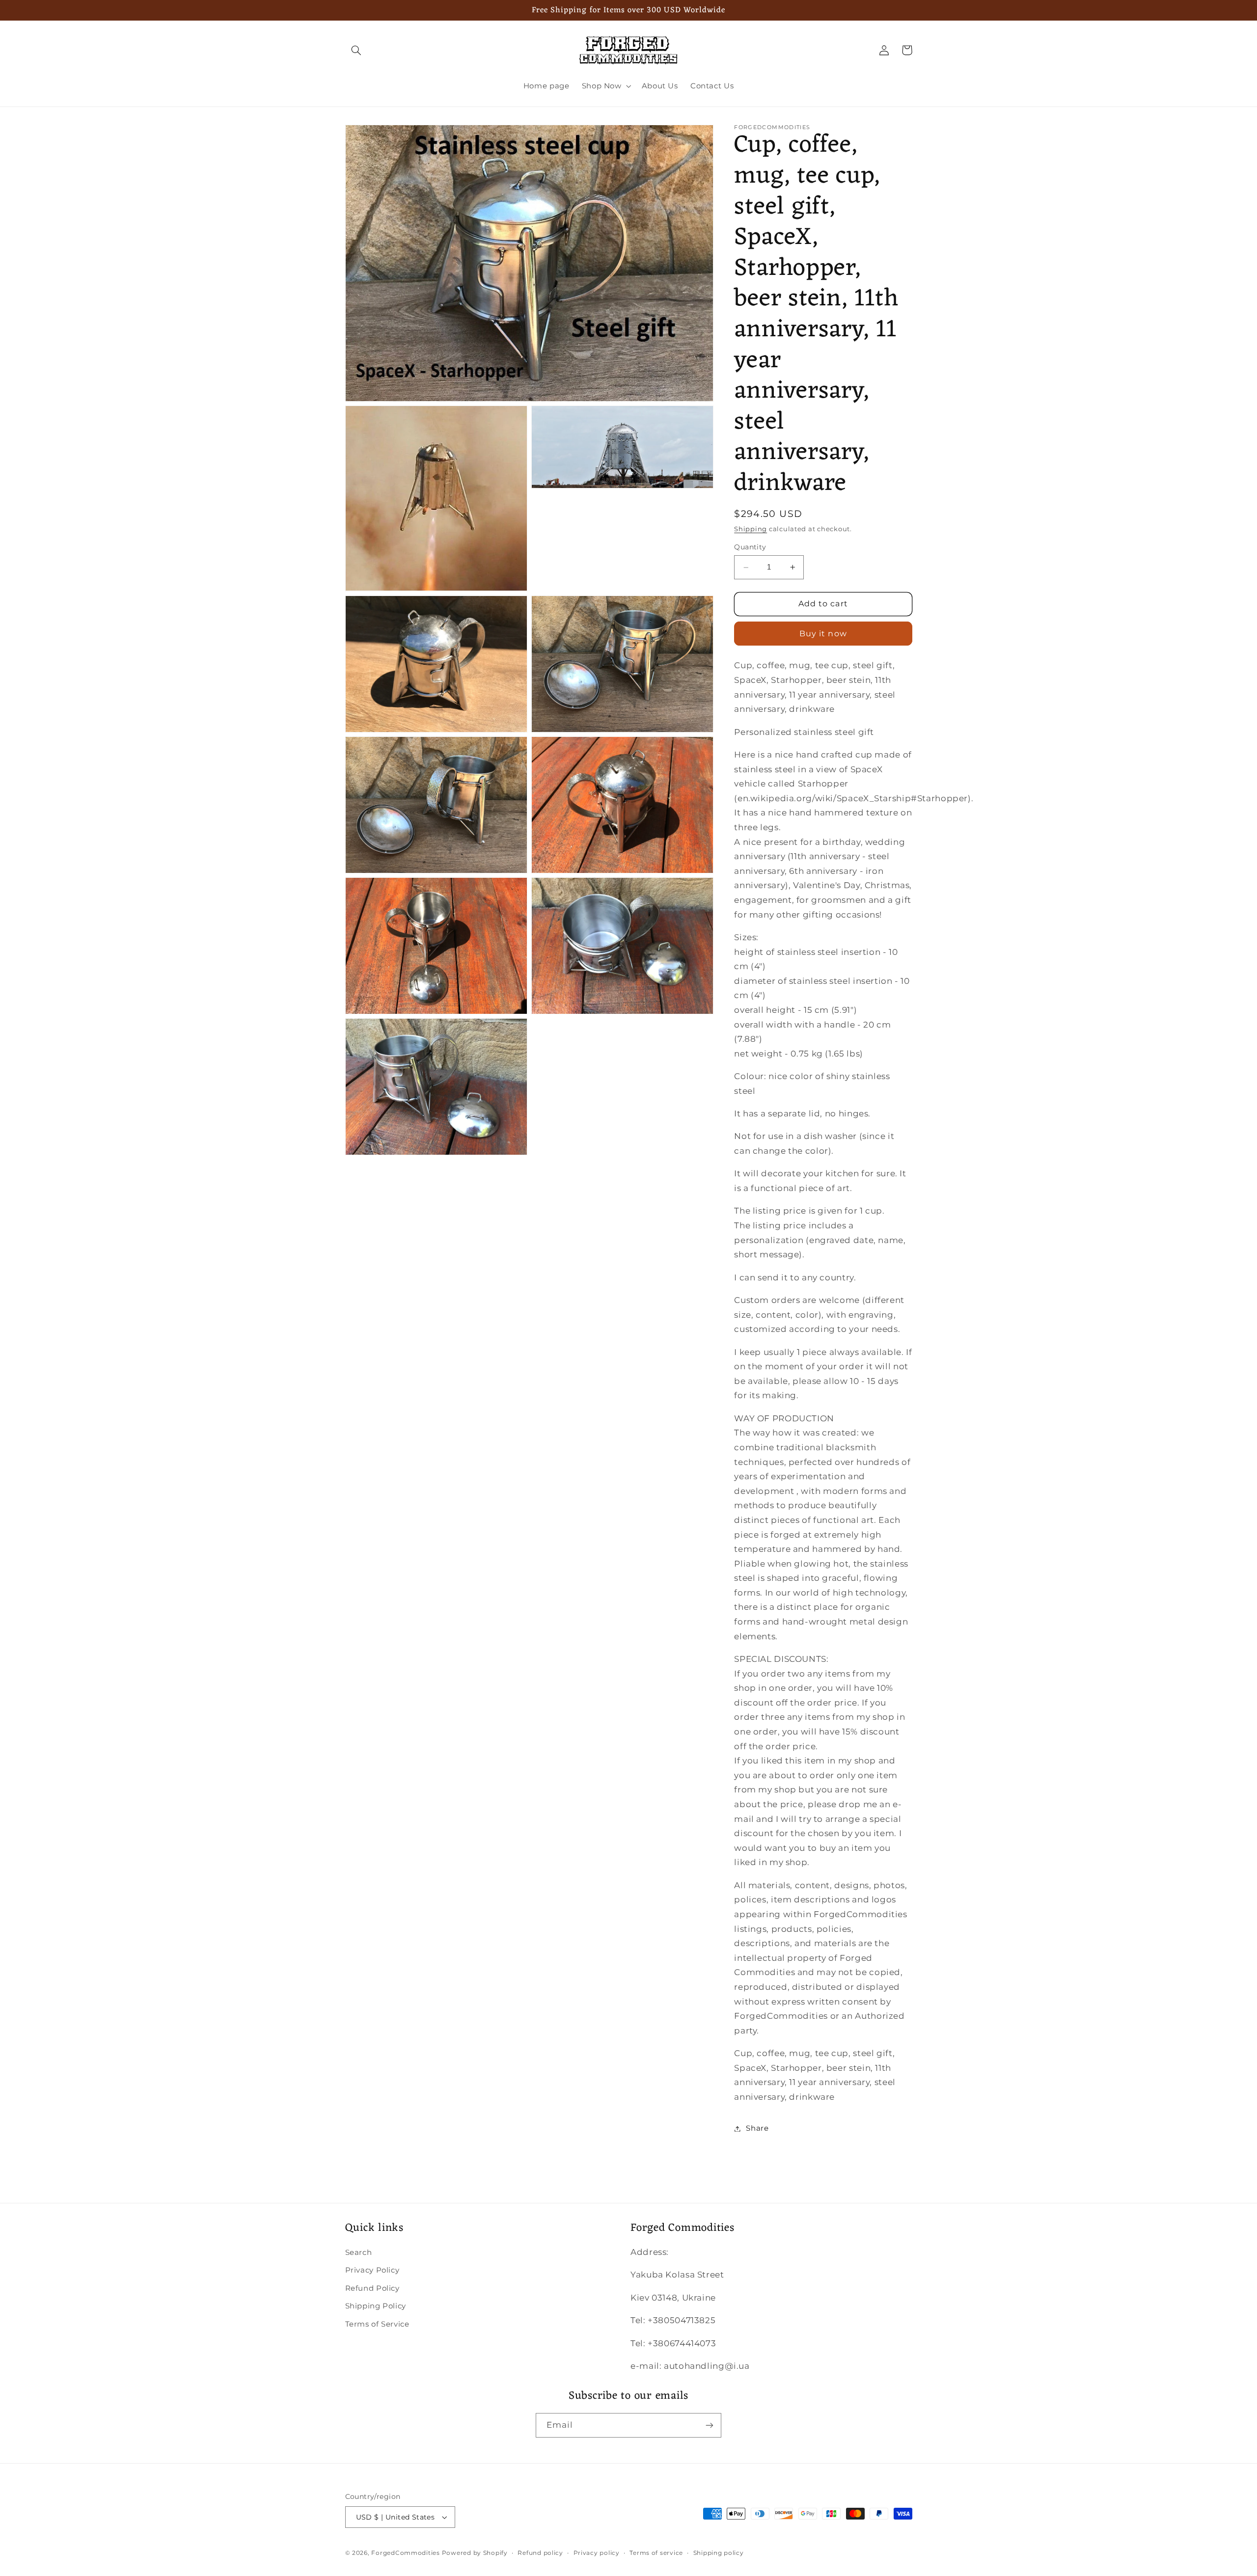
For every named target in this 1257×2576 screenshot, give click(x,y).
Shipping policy (719, 2553)
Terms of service (656, 2553)
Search (359, 2252)
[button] (356, 50)
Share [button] (757, 2128)
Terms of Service (377, 2324)
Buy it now (823, 634)
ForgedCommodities (406, 2553)
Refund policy (540, 2553)
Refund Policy (372, 2288)
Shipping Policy (376, 2306)
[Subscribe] (710, 2425)
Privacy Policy (372, 2270)
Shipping (751, 529)
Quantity (750, 547)
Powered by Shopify (475, 2553)
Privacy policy (597, 2553)
